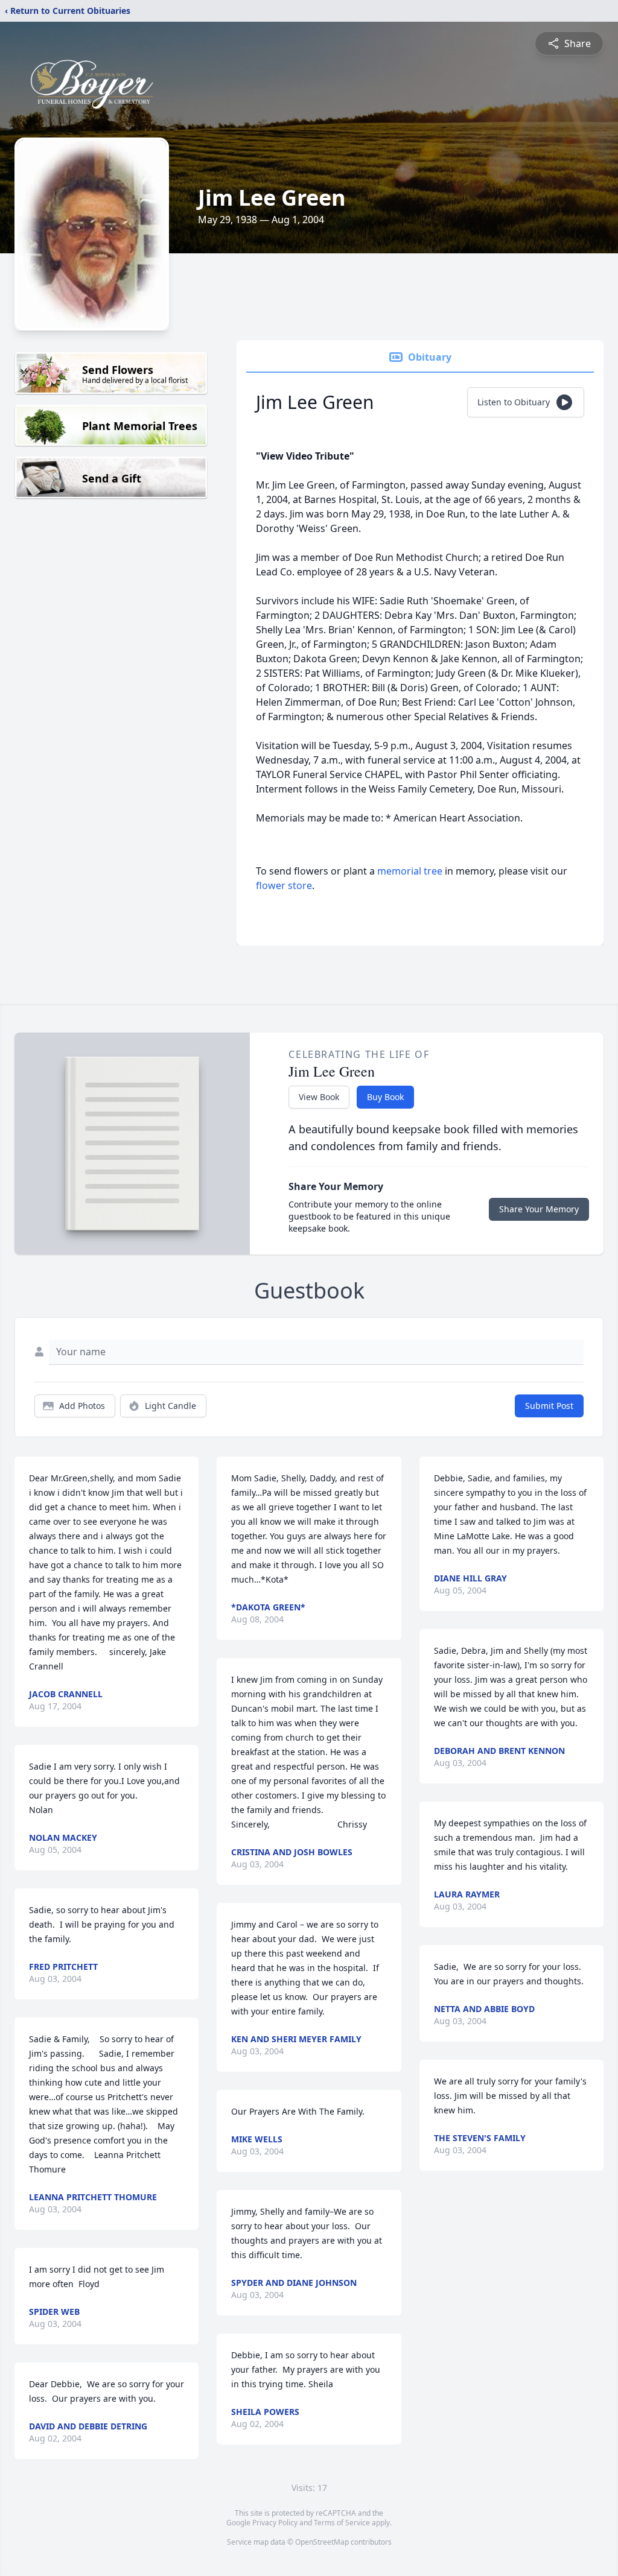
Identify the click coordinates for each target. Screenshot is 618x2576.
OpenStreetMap (322, 2542)
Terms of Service (342, 2523)
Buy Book (385, 1097)
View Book (319, 1097)
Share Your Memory (539, 1209)
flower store (284, 885)
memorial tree (410, 871)
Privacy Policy (275, 2523)
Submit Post (549, 1406)
